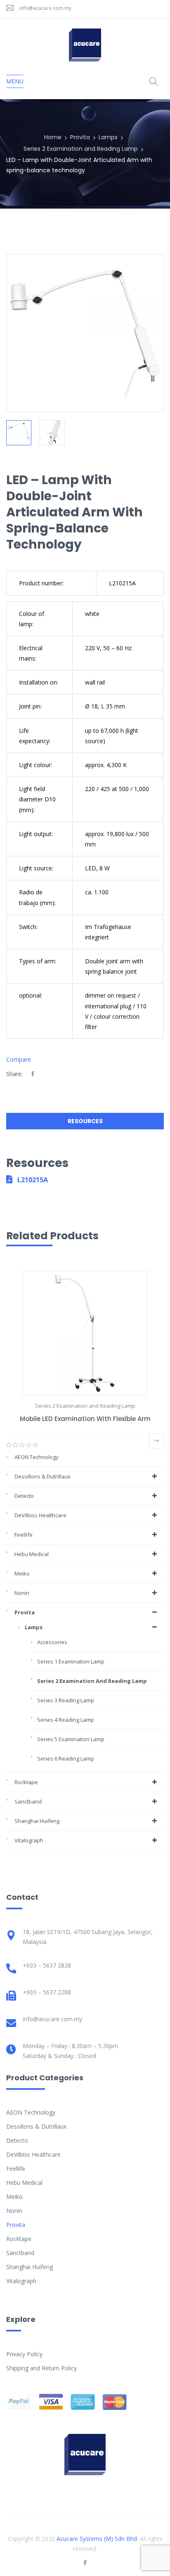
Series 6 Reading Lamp (66, 1759)
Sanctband (28, 1801)
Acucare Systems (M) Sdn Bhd (97, 2539)
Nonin (22, 1593)
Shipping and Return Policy (41, 2368)
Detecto (24, 1496)
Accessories (52, 1642)
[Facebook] (33, 1074)
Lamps (108, 137)
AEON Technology (37, 1457)
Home (53, 137)
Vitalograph (29, 1840)
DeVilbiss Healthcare (40, 1515)
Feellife (24, 1535)
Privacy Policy (24, 2354)
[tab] (85, 1123)
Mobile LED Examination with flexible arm (85, 1419)
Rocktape (26, 1782)
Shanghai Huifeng (37, 1821)
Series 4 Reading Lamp (66, 1720)
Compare (19, 1059)
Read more (156, 1441)
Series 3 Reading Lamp (66, 1700)
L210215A (32, 1180)
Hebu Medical (32, 1554)
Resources (85, 1121)
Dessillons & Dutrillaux (42, 1476)
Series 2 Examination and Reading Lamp (81, 149)
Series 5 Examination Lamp (71, 1739)
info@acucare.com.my (45, 8)
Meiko (22, 1573)
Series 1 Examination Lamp (71, 1661)
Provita (80, 137)
